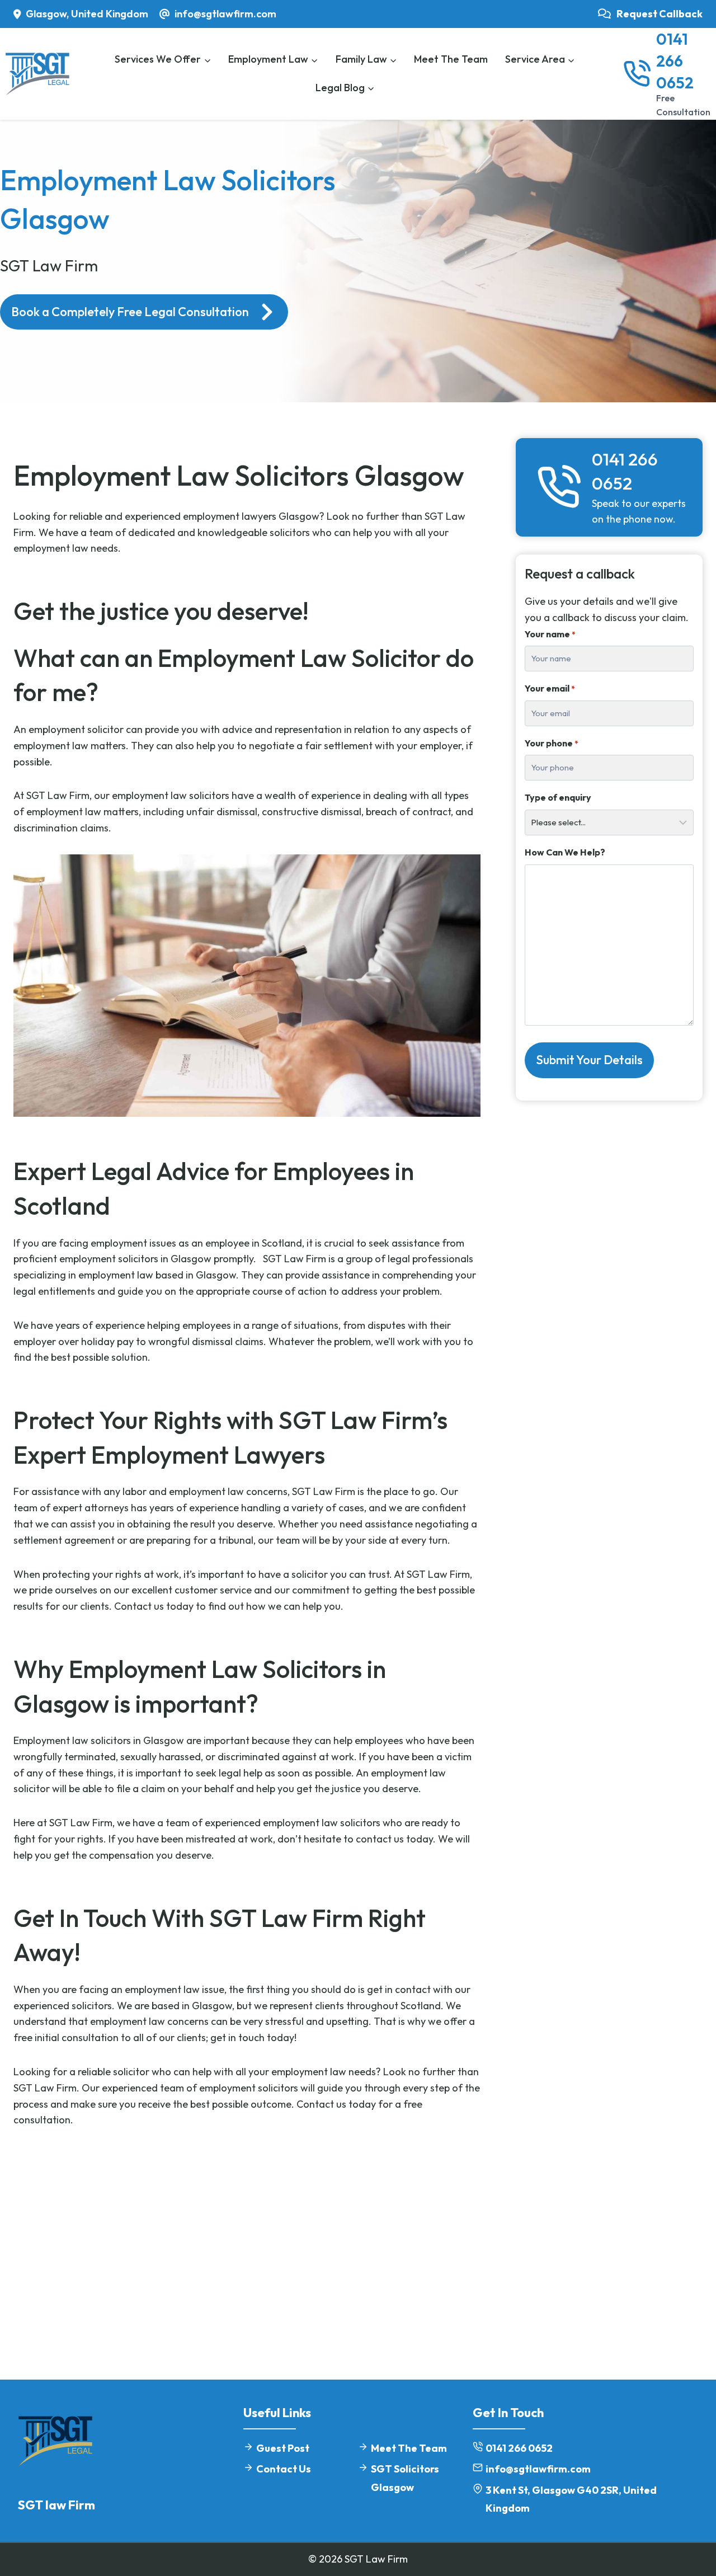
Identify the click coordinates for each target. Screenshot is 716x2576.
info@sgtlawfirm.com (538, 2469)
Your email (550, 688)
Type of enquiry (558, 797)
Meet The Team (451, 59)
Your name (550, 634)
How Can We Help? (565, 852)
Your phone (551, 743)
